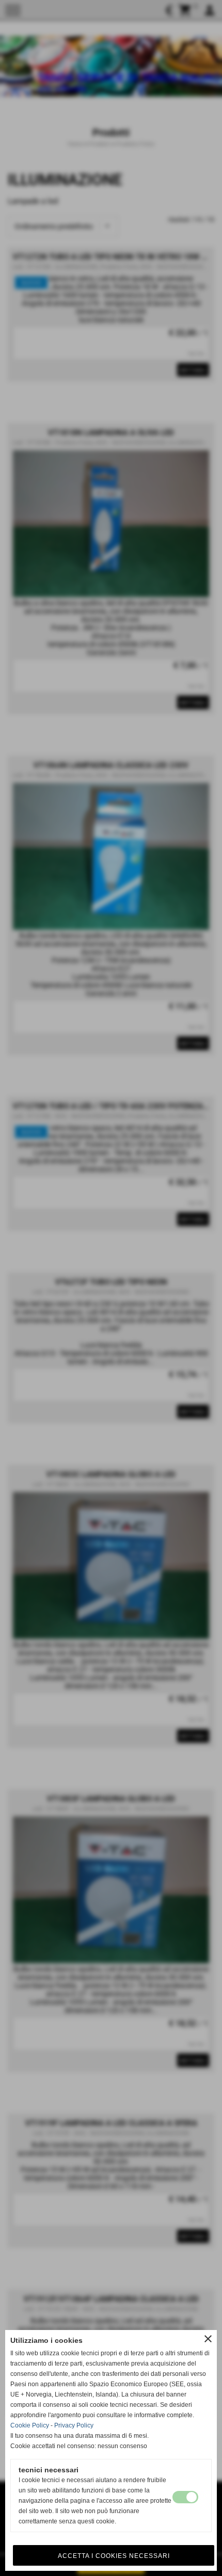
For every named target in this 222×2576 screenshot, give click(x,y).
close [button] (208, 2339)
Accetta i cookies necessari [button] (114, 2556)
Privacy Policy (74, 2425)
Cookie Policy (30, 2425)
